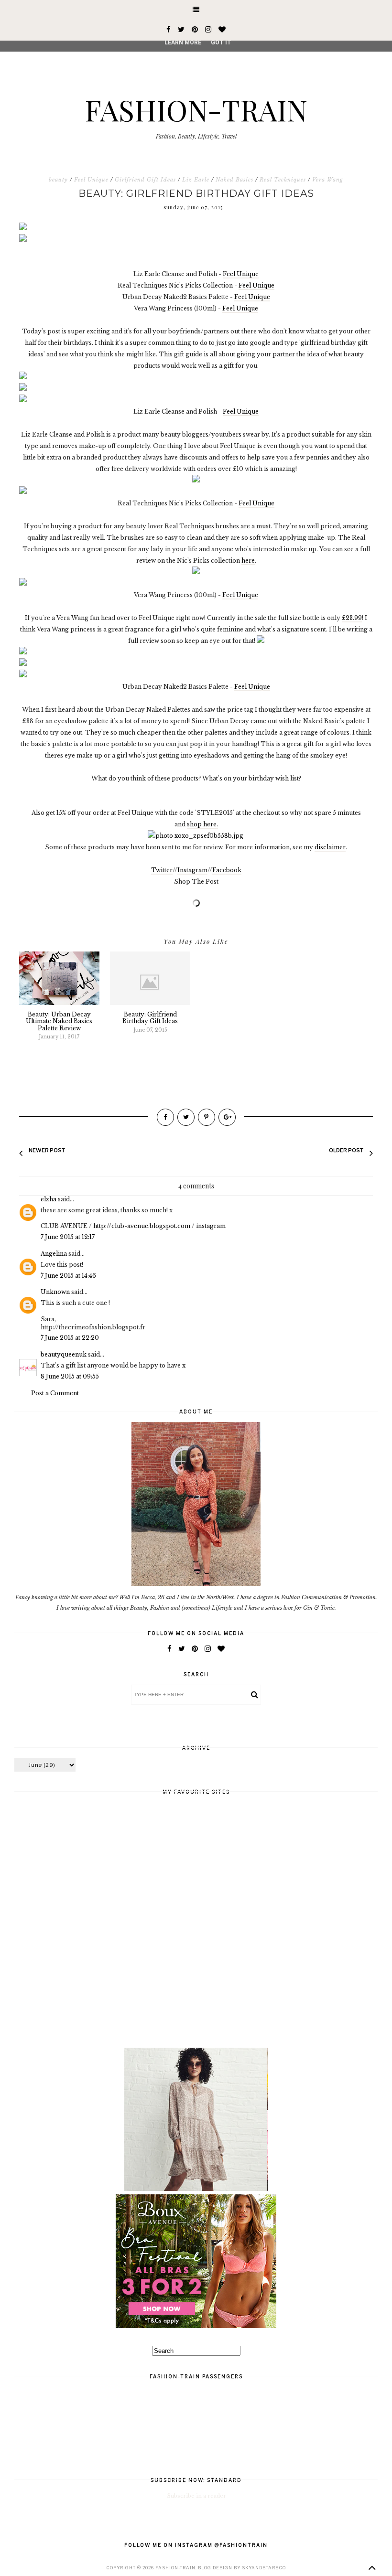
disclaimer (330, 847)
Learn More (183, 43)
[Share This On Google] (227, 1117)
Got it (221, 43)
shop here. (202, 824)
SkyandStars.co (264, 2568)
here (248, 561)
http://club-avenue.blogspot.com (142, 1226)
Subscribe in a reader (197, 2496)
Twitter (162, 870)
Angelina (54, 1254)
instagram (211, 1226)
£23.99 (352, 618)
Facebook (227, 870)
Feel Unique (91, 180)
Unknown (55, 1292)
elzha (49, 1199)
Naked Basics (234, 180)
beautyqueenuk (64, 1354)
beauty (58, 180)
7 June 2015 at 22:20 (70, 1338)
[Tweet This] (186, 1117)
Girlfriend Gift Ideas (145, 180)
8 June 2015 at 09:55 (70, 1376)
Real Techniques (283, 180)
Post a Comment (55, 1393)
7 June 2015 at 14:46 (68, 1276)
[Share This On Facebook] (165, 1117)
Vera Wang (328, 180)
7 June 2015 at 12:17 (68, 1237)
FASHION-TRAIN (196, 109)
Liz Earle (196, 180)
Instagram (192, 870)
